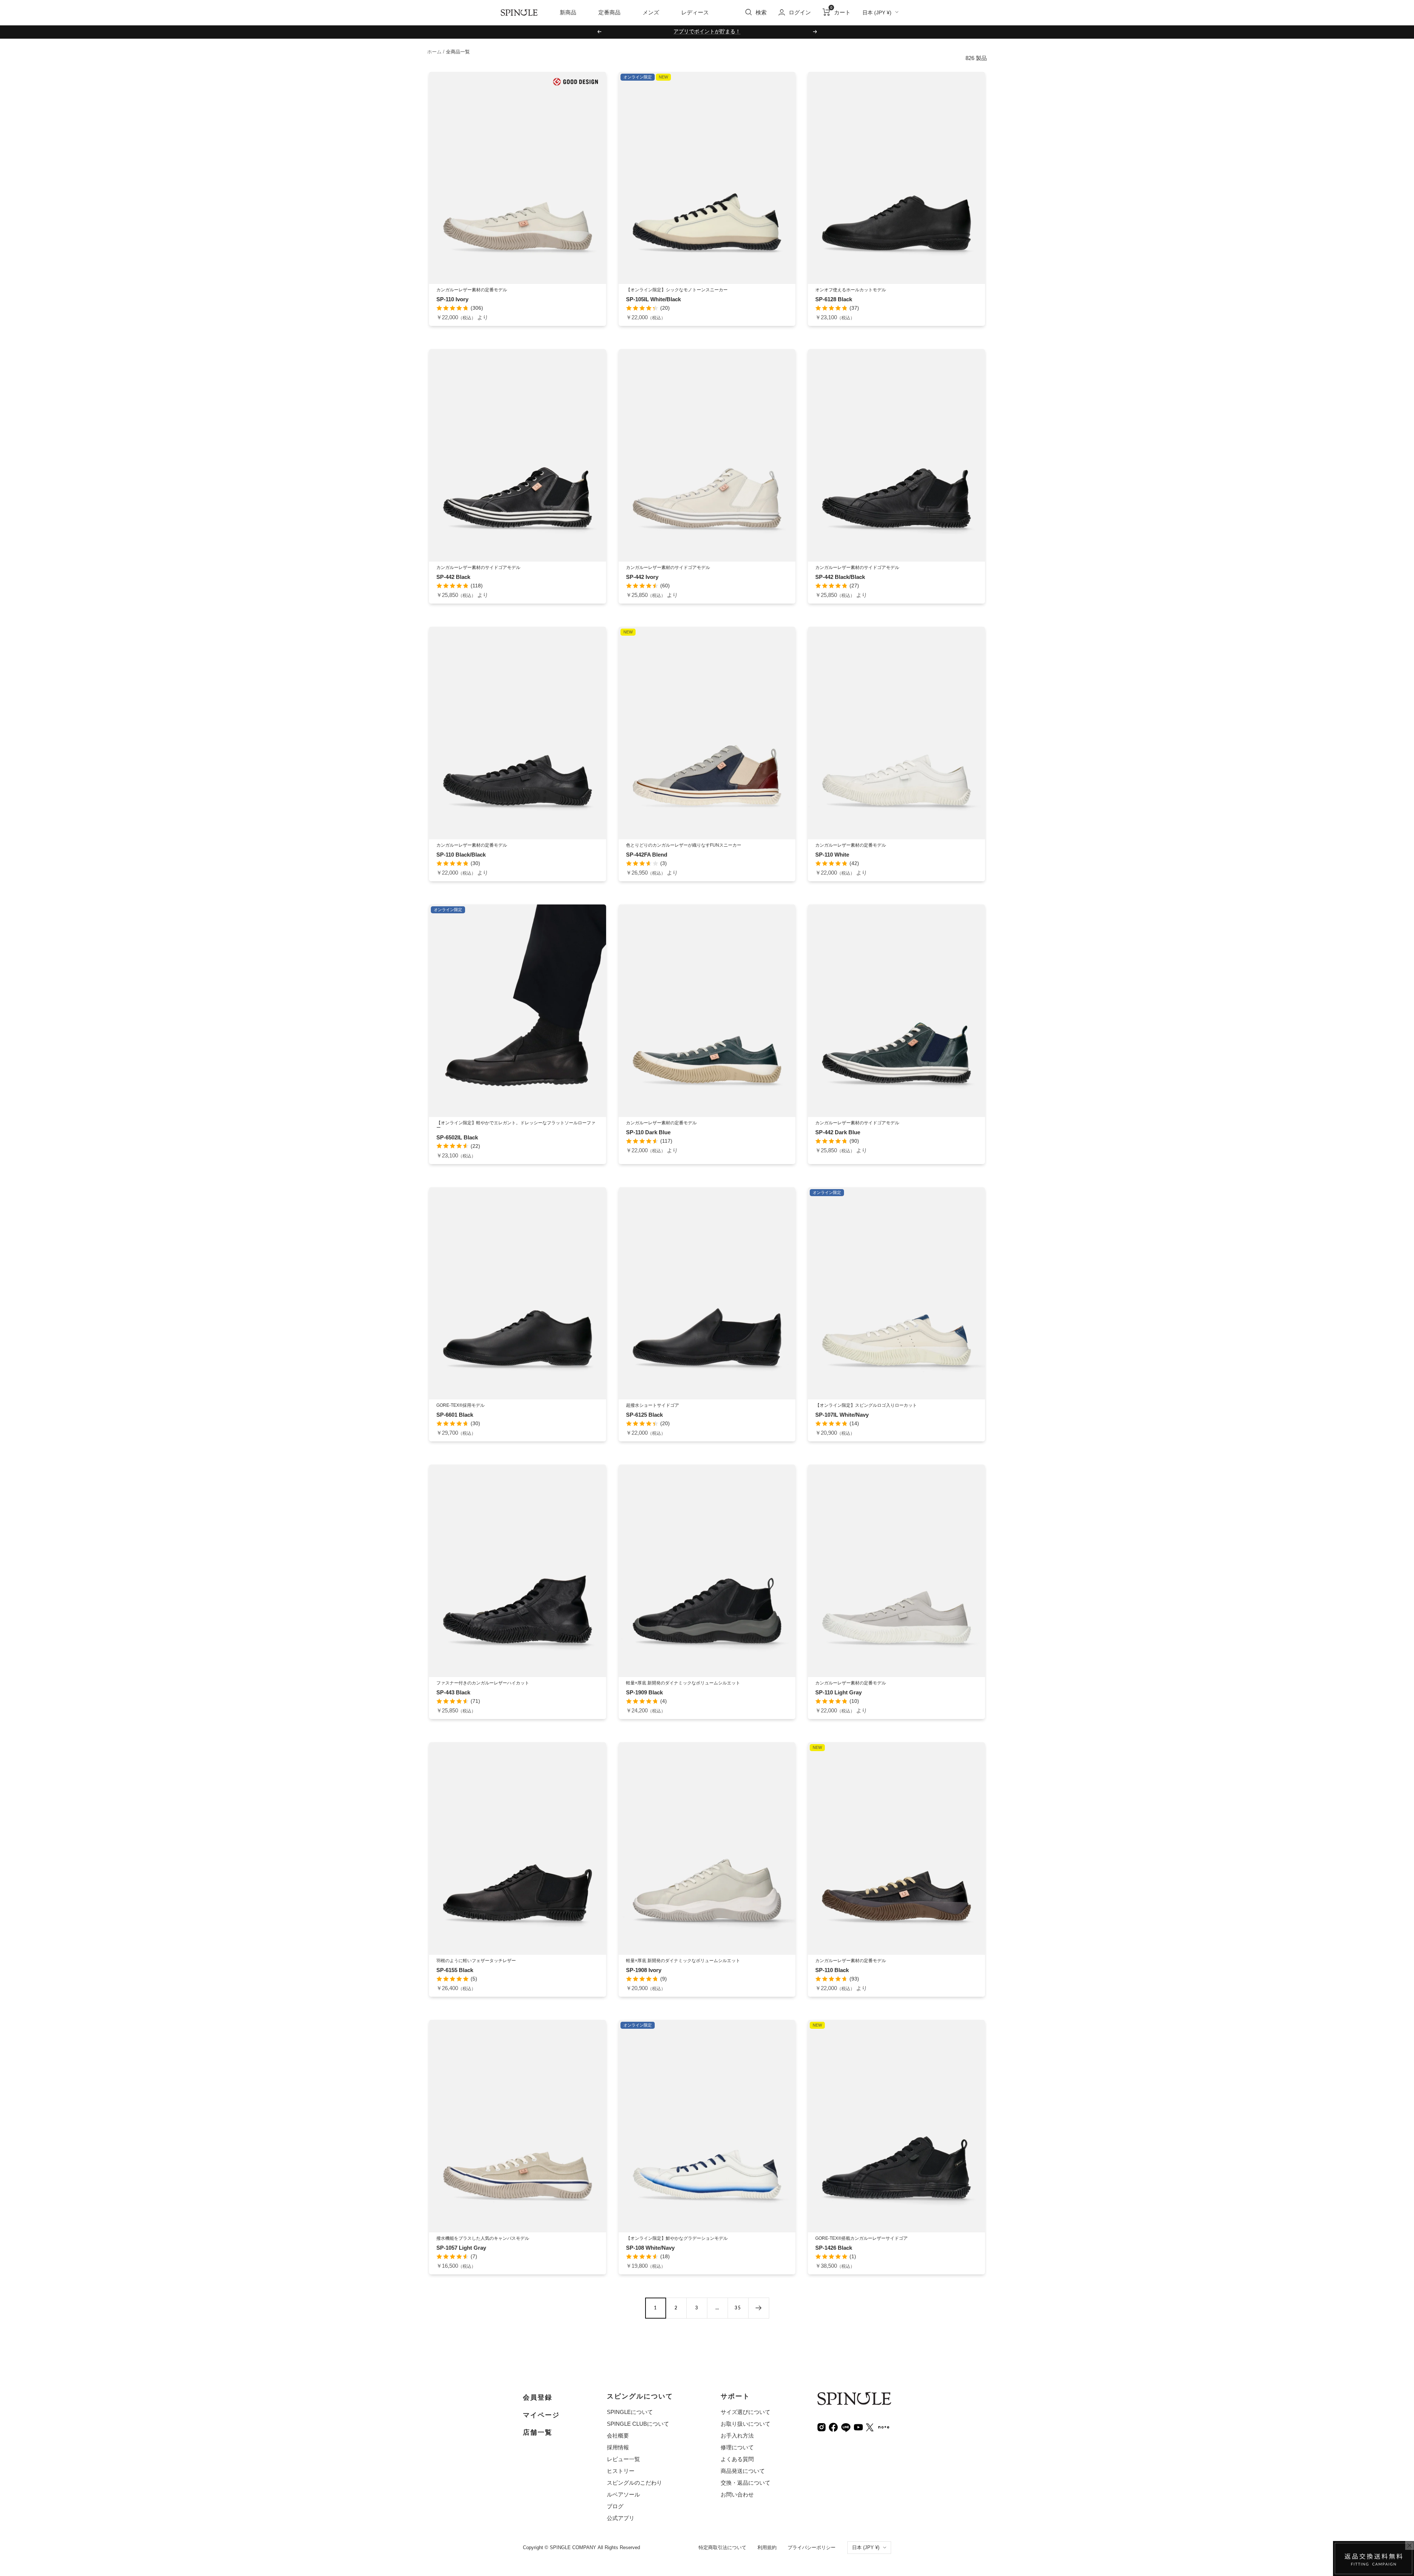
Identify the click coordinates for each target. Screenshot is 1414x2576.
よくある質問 (737, 2459)
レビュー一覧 (623, 2459)
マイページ (541, 2415)
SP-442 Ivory (642, 577)
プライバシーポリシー (812, 2547)
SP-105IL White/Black (653, 299)
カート (840, 12)
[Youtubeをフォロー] (858, 2427)
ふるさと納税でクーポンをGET (707, 31)
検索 (761, 12)
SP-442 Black (453, 577)
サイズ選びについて (745, 2412)
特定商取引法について (722, 2547)
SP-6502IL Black (457, 1137)
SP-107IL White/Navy (842, 1415)
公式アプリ (621, 2518)
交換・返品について (745, 2483)
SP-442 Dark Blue (838, 1132)
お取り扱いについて (745, 2424)
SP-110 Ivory (452, 299)
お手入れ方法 (737, 2436)
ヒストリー (621, 2471)
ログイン (800, 12)
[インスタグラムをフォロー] (822, 2427)
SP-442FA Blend (647, 855)
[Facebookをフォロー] (833, 2427)
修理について (737, 2447)
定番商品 (609, 12)
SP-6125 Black (644, 1415)
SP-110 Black (832, 1970)
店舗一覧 (538, 2432)
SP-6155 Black (455, 1970)
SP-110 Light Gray (838, 1692)
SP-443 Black (453, 1692)
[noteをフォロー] (884, 2426)
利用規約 (767, 2547)
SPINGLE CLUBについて (638, 2424)
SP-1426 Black (834, 2248)
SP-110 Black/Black (461, 855)
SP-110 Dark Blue (648, 1132)
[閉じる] (1410, 2545)
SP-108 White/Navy (650, 2248)
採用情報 (618, 2447)
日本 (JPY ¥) (877, 13)
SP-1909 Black (644, 1692)
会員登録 (538, 2397)
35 (738, 2308)
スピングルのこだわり (634, 2483)
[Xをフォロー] (870, 2427)
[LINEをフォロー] (846, 2427)
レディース (695, 12)
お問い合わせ (737, 2494)
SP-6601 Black (455, 1415)
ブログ (615, 2506)
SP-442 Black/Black (840, 577)
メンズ (651, 12)
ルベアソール (623, 2494)
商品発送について (743, 2471)
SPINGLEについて (630, 2412)
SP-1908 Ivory (644, 1970)
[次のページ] (759, 2308)
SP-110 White (832, 855)
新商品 (568, 12)
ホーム (434, 52)
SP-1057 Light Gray (461, 2248)
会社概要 (618, 2436)
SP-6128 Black (834, 299)
